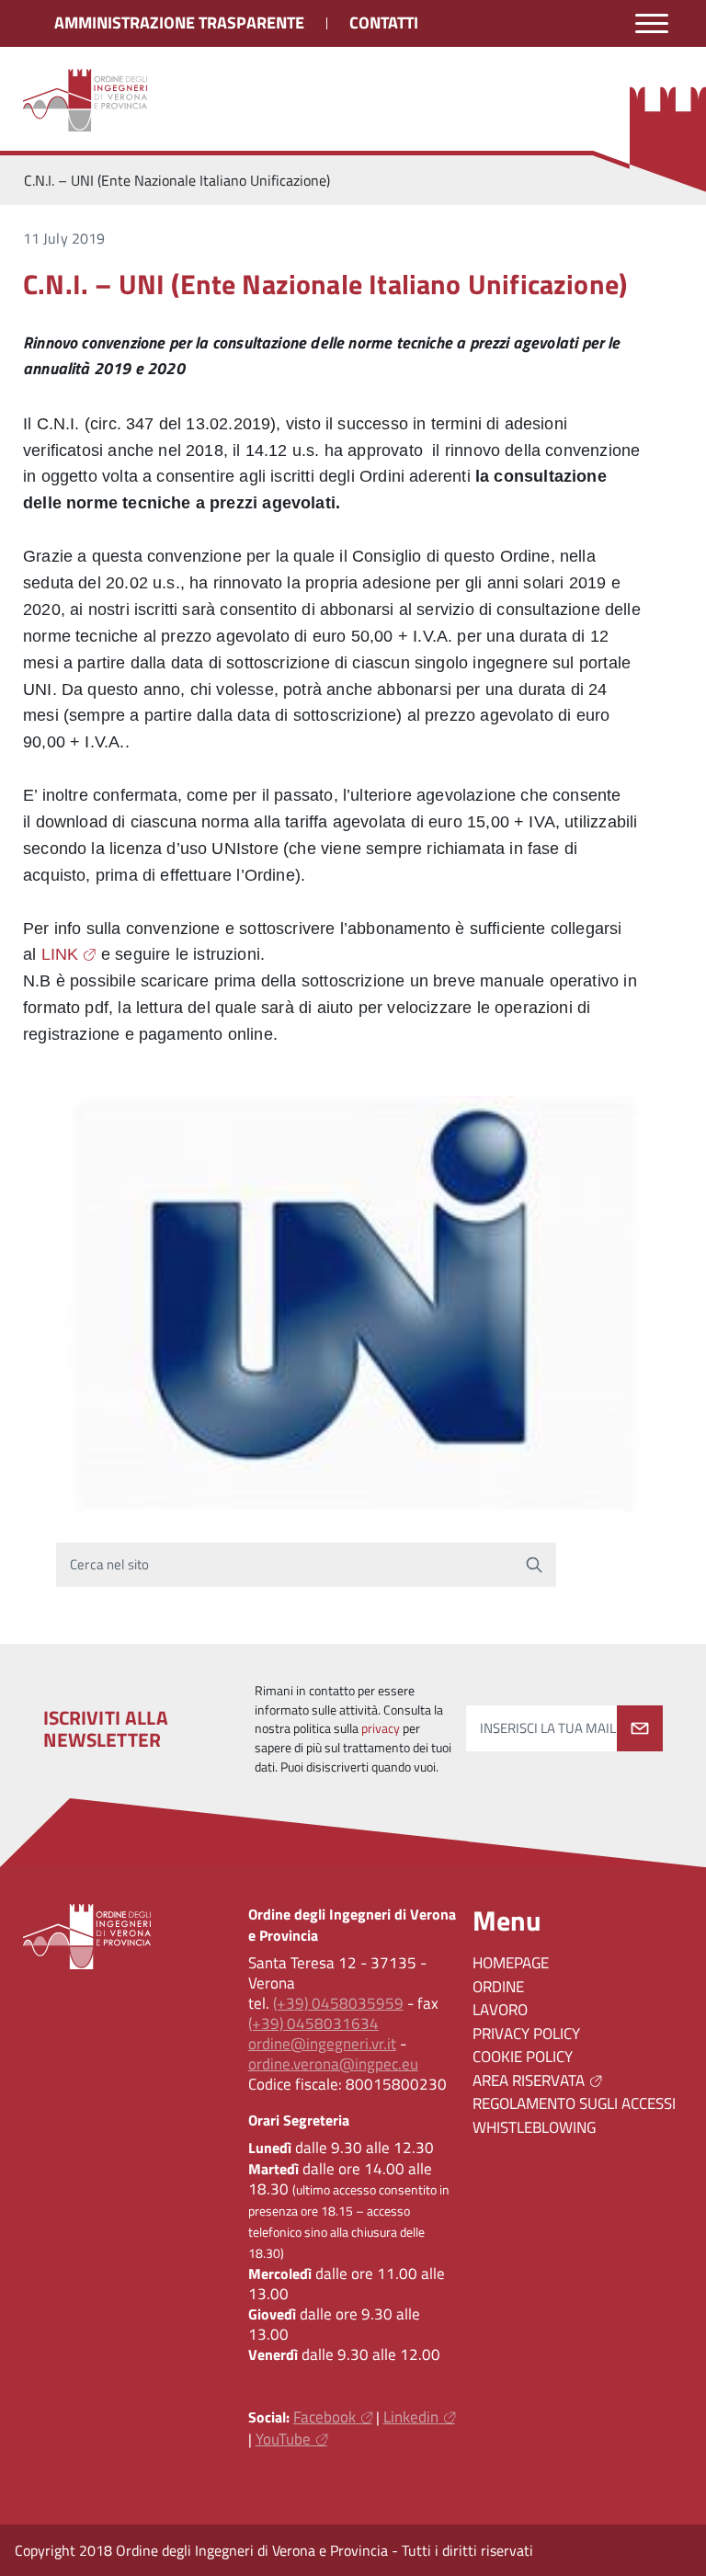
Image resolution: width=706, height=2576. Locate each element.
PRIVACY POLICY (526, 2034)
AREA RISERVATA (529, 2080)
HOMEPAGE (511, 1963)
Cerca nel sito (110, 1564)
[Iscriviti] (640, 1728)
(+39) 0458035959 (338, 2003)
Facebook (325, 2417)
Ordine (498, 1987)
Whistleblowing (534, 2127)
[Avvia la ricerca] (534, 1565)
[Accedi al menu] (652, 23)
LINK (60, 954)
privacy (381, 1728)
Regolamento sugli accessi (574, 2103)
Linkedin (411, 2417)
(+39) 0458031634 (313, 2023)
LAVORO (500, 2010)
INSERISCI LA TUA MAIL (548, 1728)
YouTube (283, 2439)
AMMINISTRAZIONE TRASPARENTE (179, 23)
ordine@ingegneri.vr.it (322, 2044)
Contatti (384, 23)
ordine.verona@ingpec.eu (333, 2064)
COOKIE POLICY (523, 2057)
